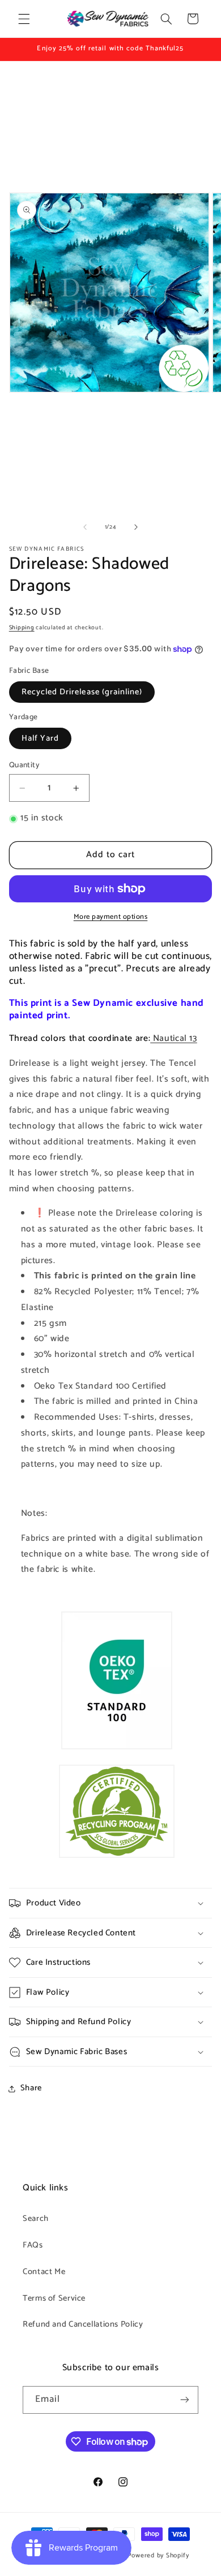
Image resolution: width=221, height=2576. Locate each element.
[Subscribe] (185, 2400)
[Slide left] (85, 528)
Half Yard (40, 738)
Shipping (22, 628)
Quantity (24, 765)
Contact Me (44, 2272)
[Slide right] (136, 528)
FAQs (33, 2245)
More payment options (111, 917)
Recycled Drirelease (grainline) (82, 692)
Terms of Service (54, 2298)
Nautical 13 (174, 1039)
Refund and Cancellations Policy (83, 2324)
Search (36, 2219)
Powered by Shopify (158, 2555)
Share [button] (31, 2088)
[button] (24, 19)
